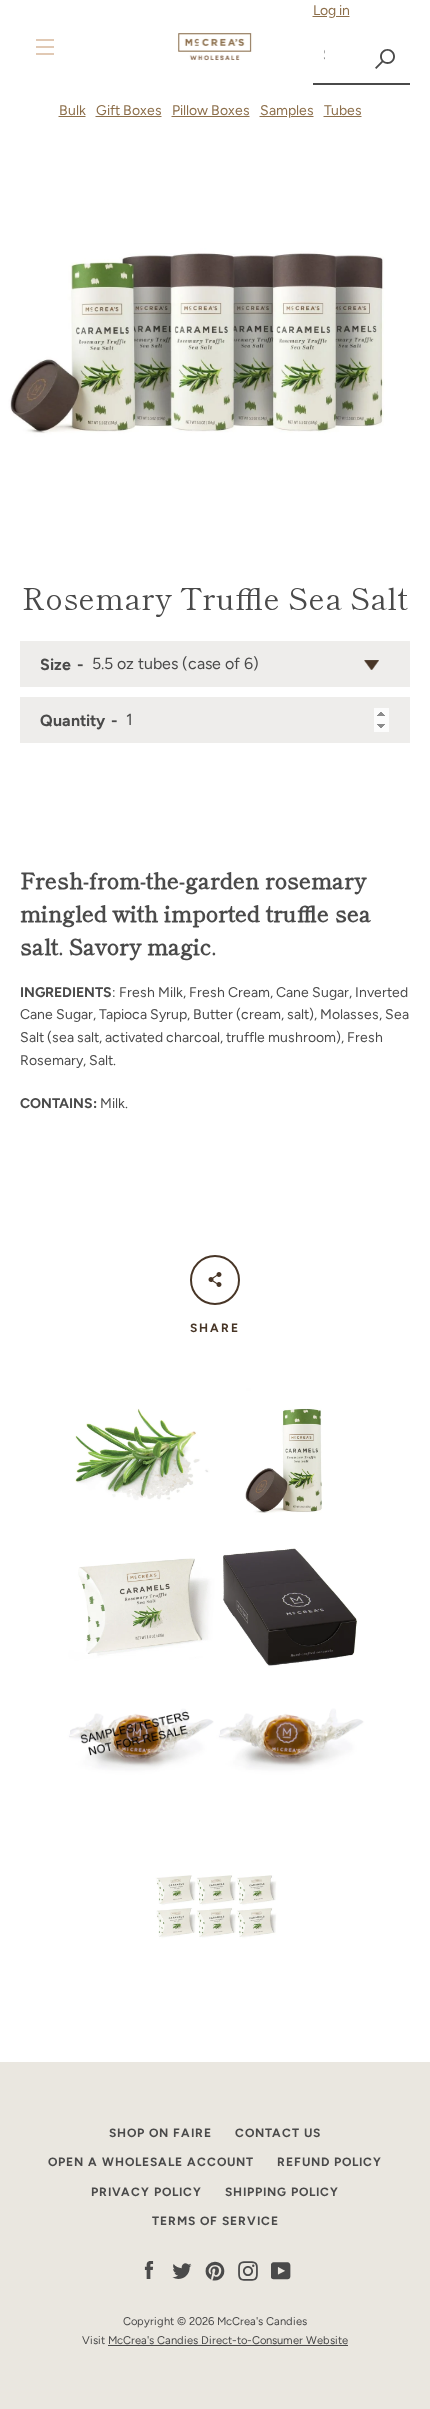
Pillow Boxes (211, 110)
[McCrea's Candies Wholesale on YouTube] (281, 2270)
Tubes (343, 110)
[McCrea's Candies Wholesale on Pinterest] (215, 2270)
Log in (331, 10)
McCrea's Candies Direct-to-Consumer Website (228, 2340)
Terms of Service (215, 2221)
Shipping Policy (282, 2192)
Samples (287, 110)
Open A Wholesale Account (151, 2162)
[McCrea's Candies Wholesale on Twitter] (182, 2270)
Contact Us (278, 2133)
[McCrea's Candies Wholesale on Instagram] (248, 2270)
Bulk (72, 110)
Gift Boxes (129, 110)
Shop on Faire (160, 2133)
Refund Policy (329, 2162)
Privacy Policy (146, 2192)
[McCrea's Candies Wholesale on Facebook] (149, 2270)
